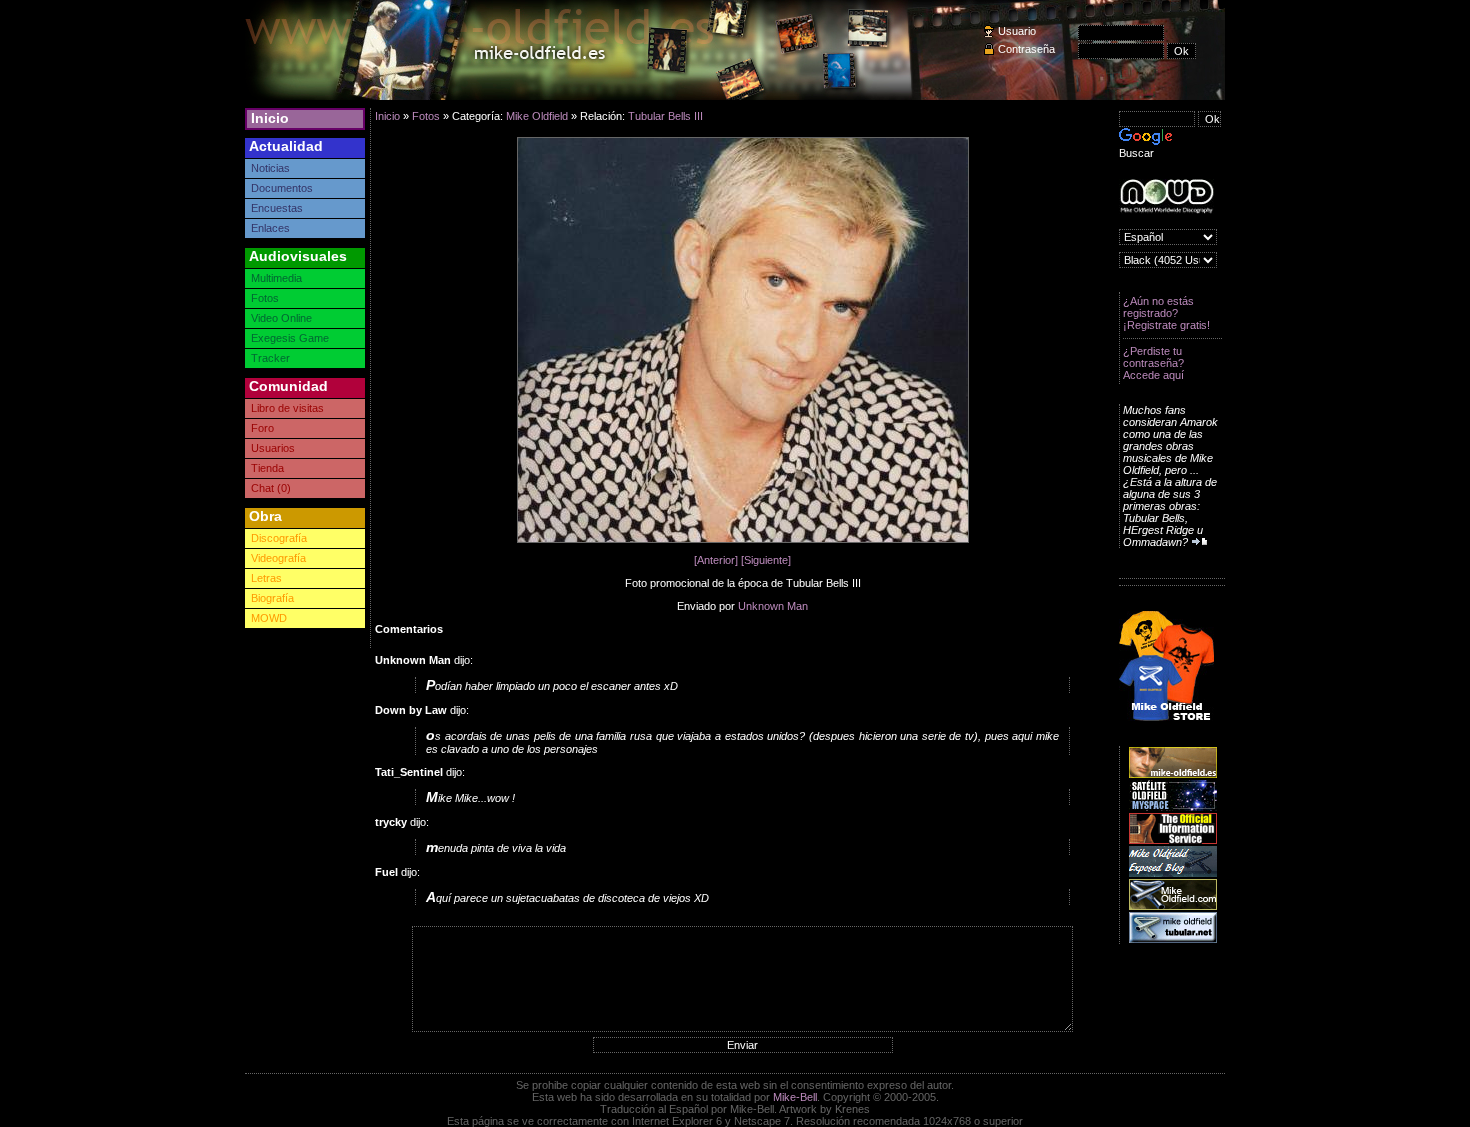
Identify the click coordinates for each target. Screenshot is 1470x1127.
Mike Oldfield (537, 116)
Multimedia (276, 278)
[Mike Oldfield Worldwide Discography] (1166, 196)
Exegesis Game (290, 338)
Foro (262, 428)
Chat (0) (271, 488)
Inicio (270, 118)
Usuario (1017, 31)
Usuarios (273, 448)
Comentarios (409, 629)
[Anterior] (716, 560)
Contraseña (1026, 49)
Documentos (282, 188)
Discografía (279, 538)
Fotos (265, 298)
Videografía (278, 558)
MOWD (269, 618)
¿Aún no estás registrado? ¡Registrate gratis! (1166, 313)
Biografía (272, 598)
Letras (266, 578)
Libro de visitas (287, 408)
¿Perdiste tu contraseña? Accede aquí (1153, 363)
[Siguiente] (766, 560)
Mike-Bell (795, 1097)
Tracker (270, 358)
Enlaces (270, 228)
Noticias (270, 168)
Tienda (267, 468)
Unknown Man (773, 606)
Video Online (281, 318)
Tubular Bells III (665, 116)
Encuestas (277, 208)
